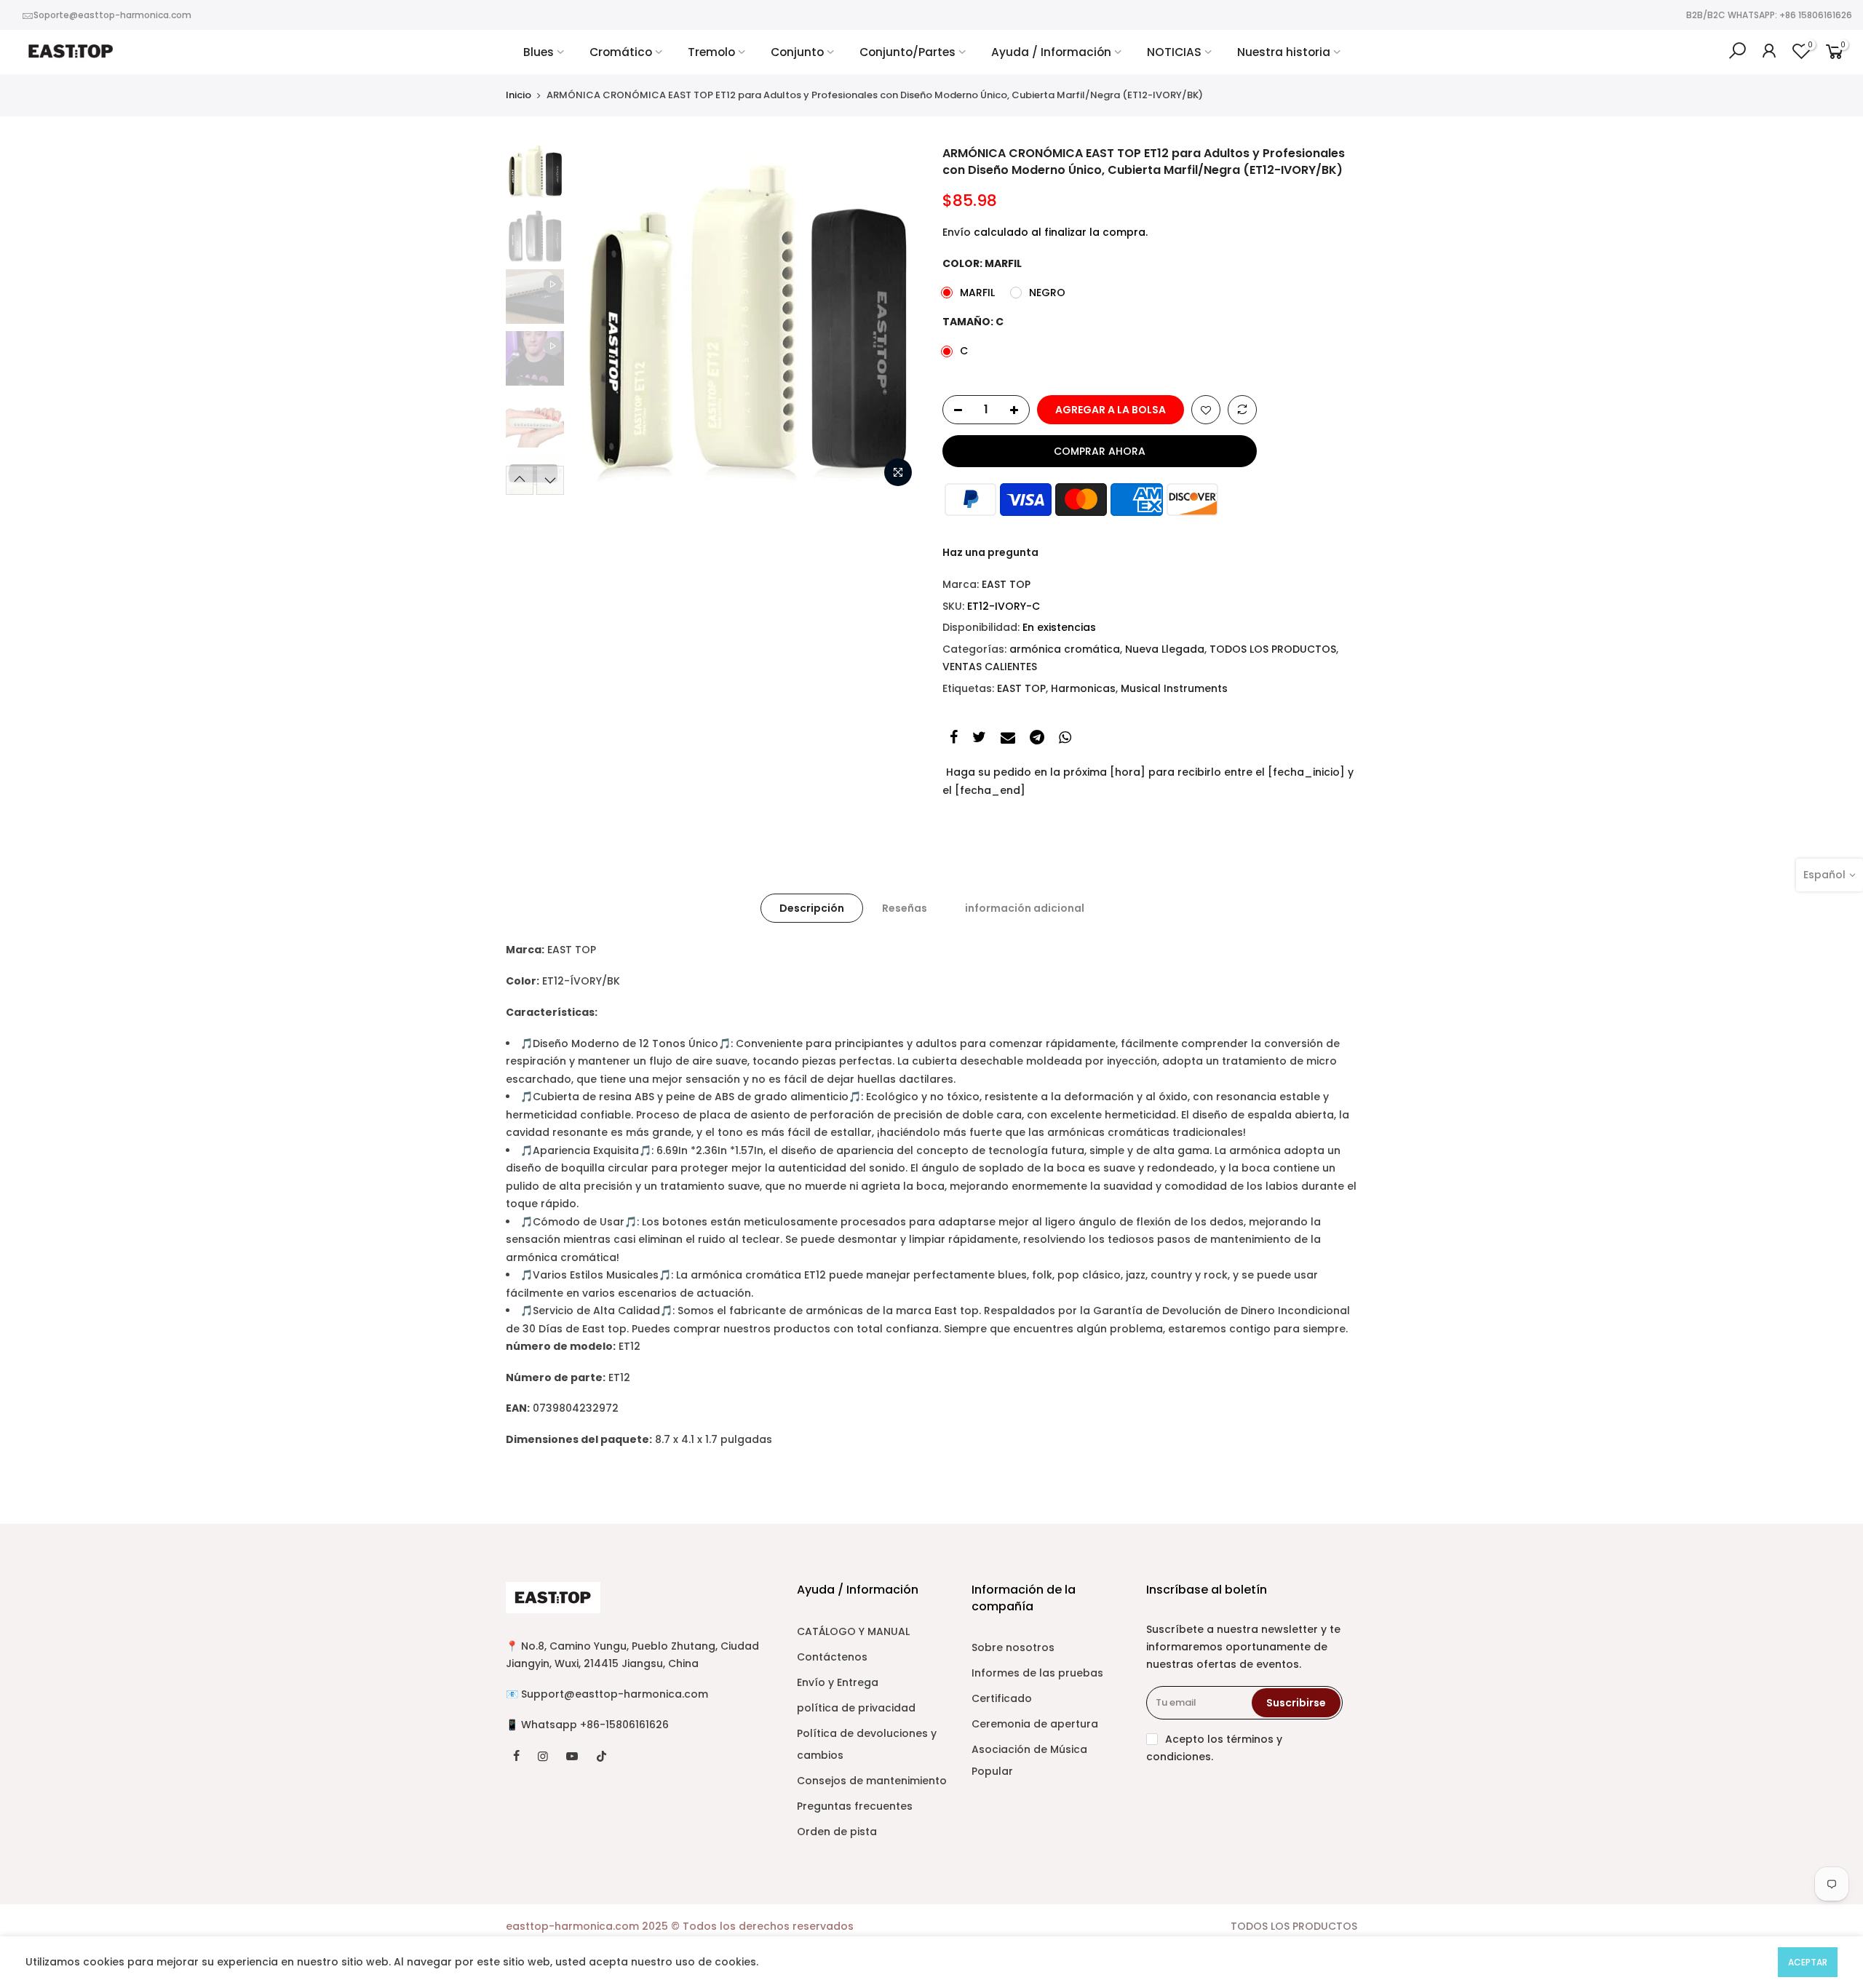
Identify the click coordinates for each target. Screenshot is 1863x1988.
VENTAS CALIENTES (990, 667)
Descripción (812, 908)
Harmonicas (1083, 688)
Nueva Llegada (1165, 649)
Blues (539, 52)
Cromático (621, 52)
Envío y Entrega (838, 1682)
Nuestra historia (1284, 52)
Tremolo (711, 52)
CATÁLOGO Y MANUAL (853, 1631)
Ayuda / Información (1051, 52)
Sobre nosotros (1013, 1647)
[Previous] (597, 320)
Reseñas (905, 908)
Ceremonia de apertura (1035, 1724)
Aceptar (1808, 1962)
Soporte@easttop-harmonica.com (112, 15)
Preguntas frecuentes (855, 1806)
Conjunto (797, 52)
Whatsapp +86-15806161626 (595, 1725)
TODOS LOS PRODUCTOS (1273, 649)
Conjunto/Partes (907, 52)
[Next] (895, 320)
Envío (957, 232)
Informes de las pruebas (1037, 1673)
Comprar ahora (1100, 451)
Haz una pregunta (990, 552)
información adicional (1025, 908)
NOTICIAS (1174, 52)
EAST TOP (1006, 584)
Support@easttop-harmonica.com (615, 1694)
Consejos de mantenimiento (872, 1781)
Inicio (519, 95)
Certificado (1002, 1698)
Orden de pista (837, 1832)
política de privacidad (856, 1708)
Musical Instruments (1174, 688)
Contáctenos (832, 1657)
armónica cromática (1065, 649)
